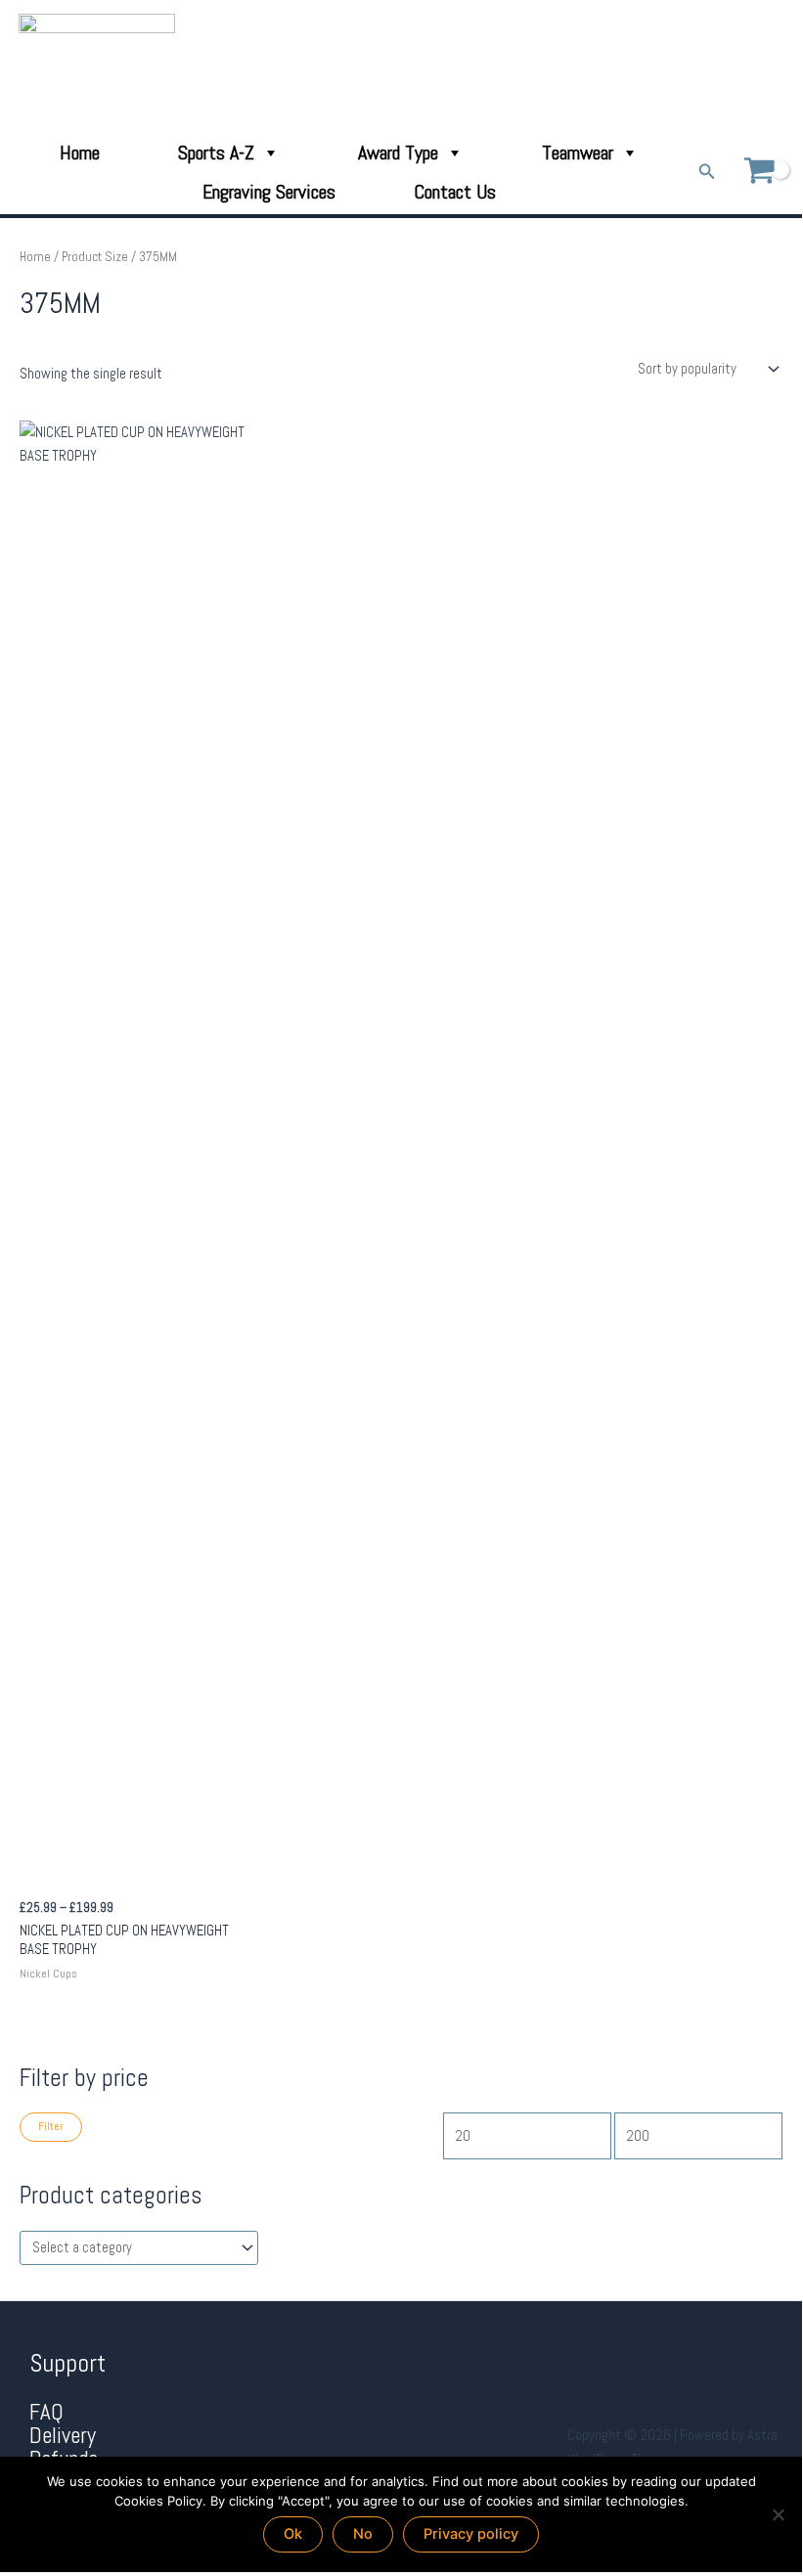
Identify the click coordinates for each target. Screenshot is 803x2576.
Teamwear (578, 153)
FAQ (46, 2412)
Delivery (63, 2436)
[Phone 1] (694, 65)
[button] (707, 172)
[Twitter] (749, 65)
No (363, 2534)
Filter (51, 2126)
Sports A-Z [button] (216, 153)
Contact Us (455, 192)
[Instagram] (776, 65)
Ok (293, 2534)
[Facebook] (721, 65)
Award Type (398, 153)
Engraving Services (269, 192)
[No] (778, 2514)
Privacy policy (471, 2534)
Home (80, 153)
